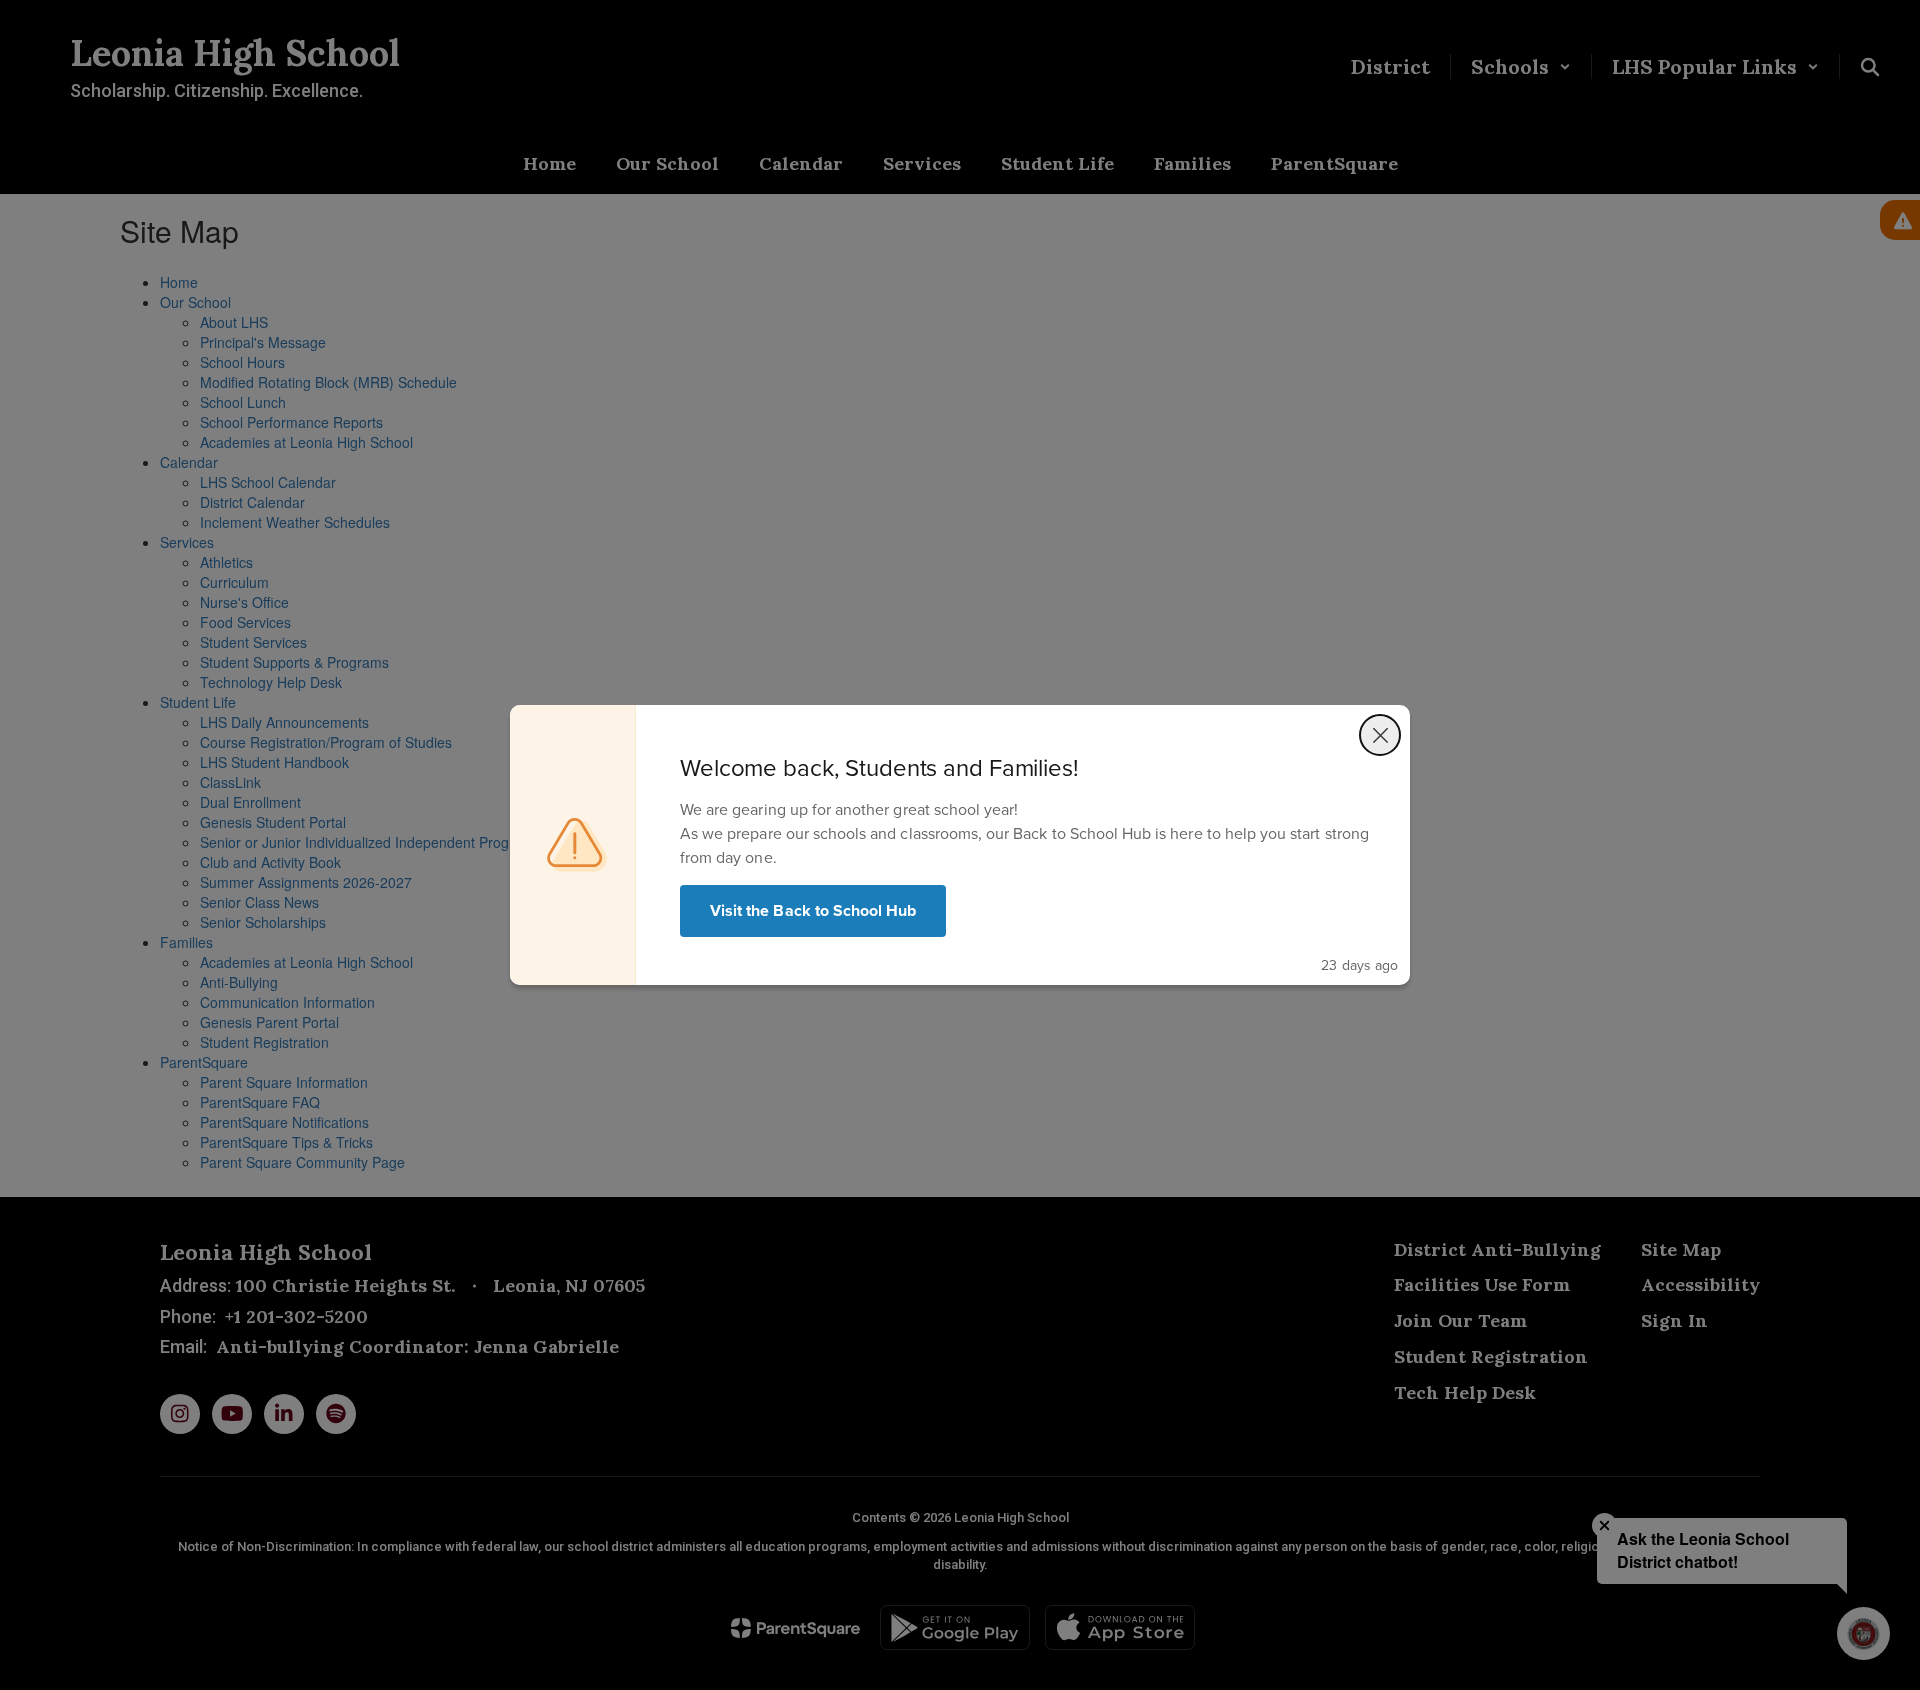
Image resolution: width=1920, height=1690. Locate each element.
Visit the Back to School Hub (813, 910)
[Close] (1380, 735)
